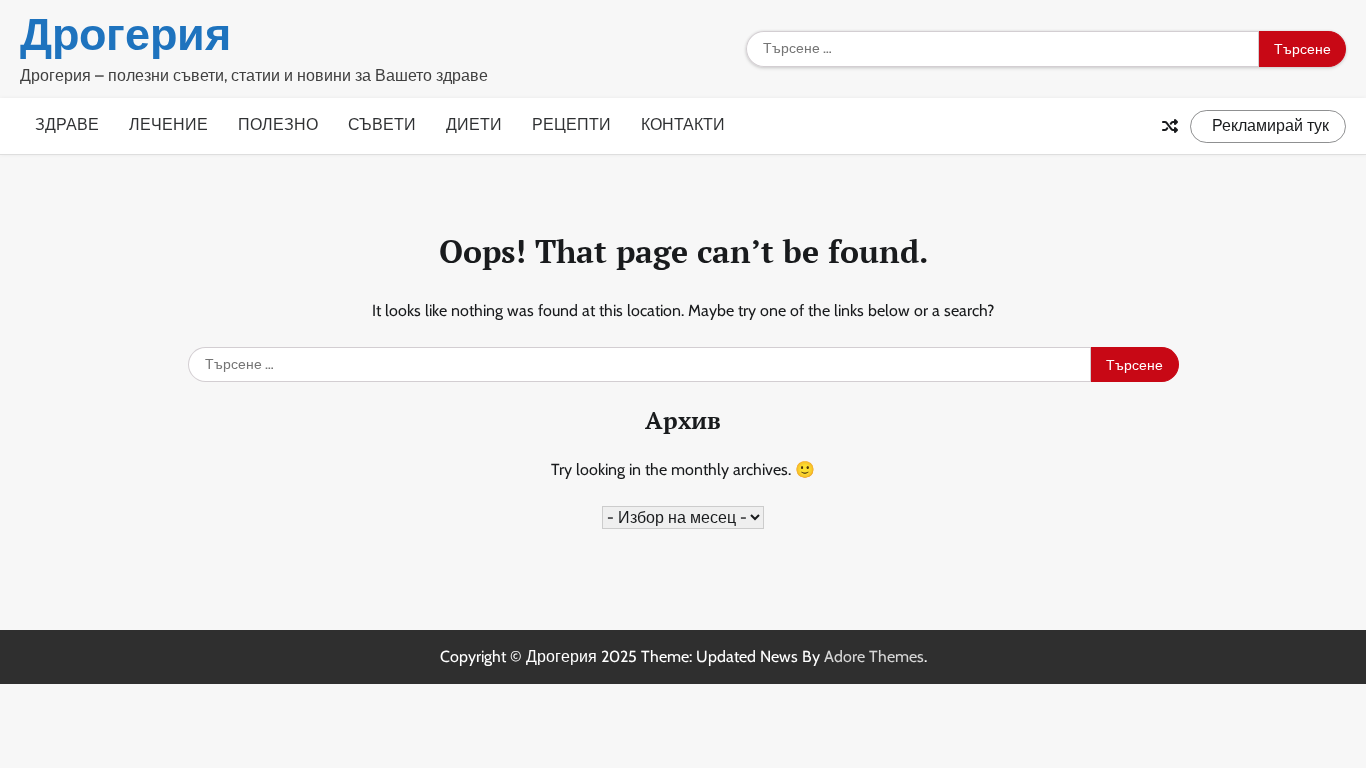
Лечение (168, 124)
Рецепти (571, 124)
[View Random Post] (1170, 126)
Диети (474, 124)
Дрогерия (125, 34)
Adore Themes (874, 656)
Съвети (382, 124)
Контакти (683, 124)
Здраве (67, 124)
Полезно (278, 124)
